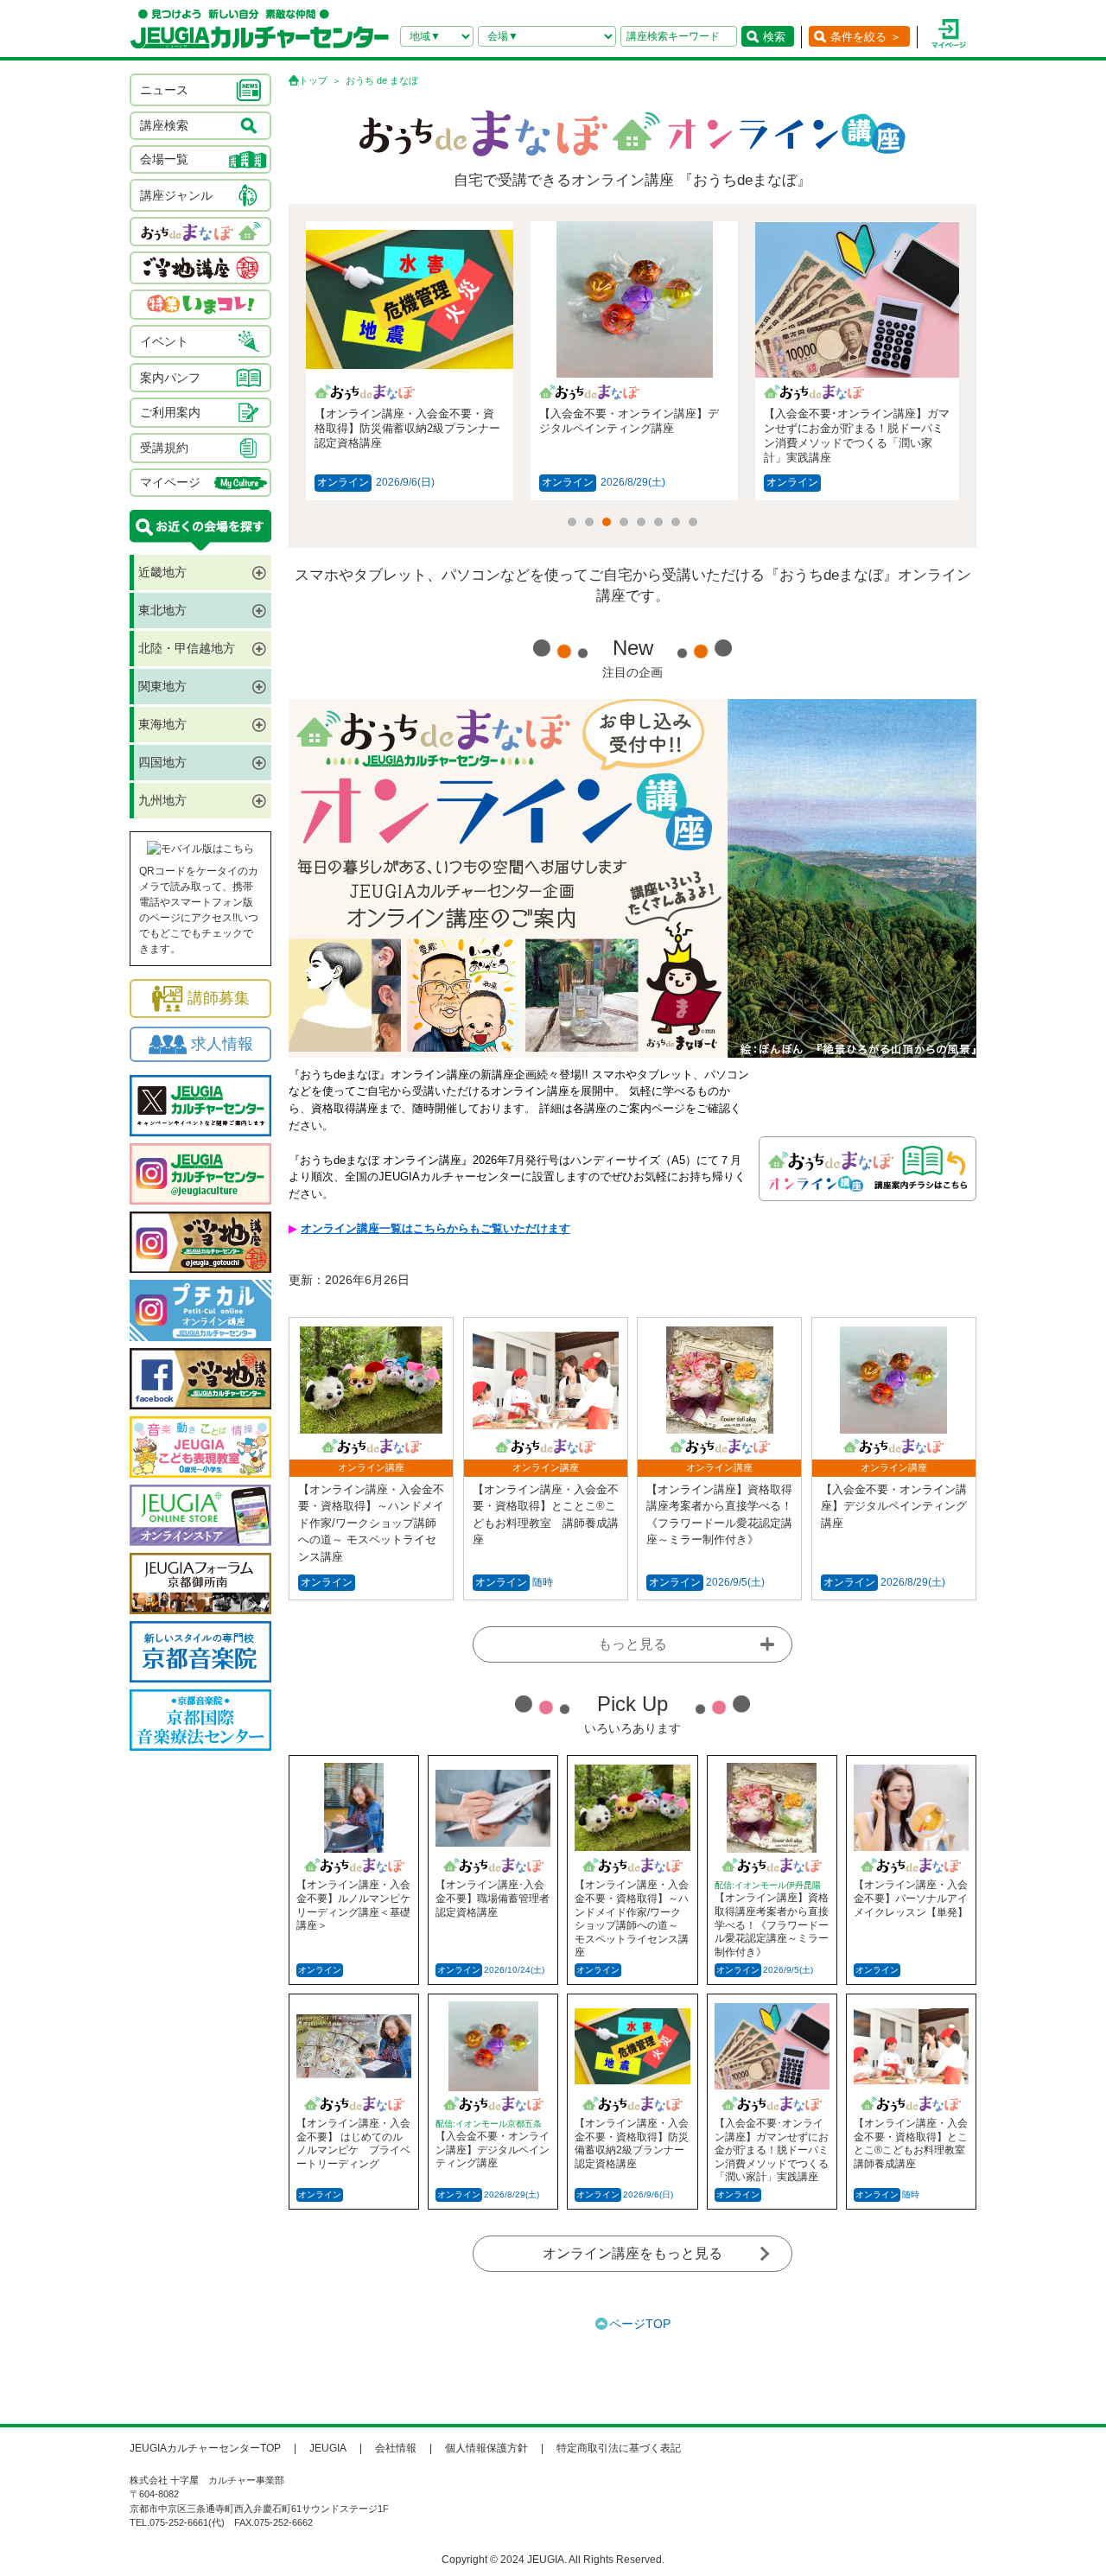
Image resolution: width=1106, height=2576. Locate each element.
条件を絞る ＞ (866, 37)
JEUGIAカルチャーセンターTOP (205, 2448)
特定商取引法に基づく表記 (619, 2448)
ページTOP (640, 2324)
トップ (313, 80)
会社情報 (396, 2448)
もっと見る (632, 1644)
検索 (774, 37)
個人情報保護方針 (486, 2448)
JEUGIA (328, 2448)
